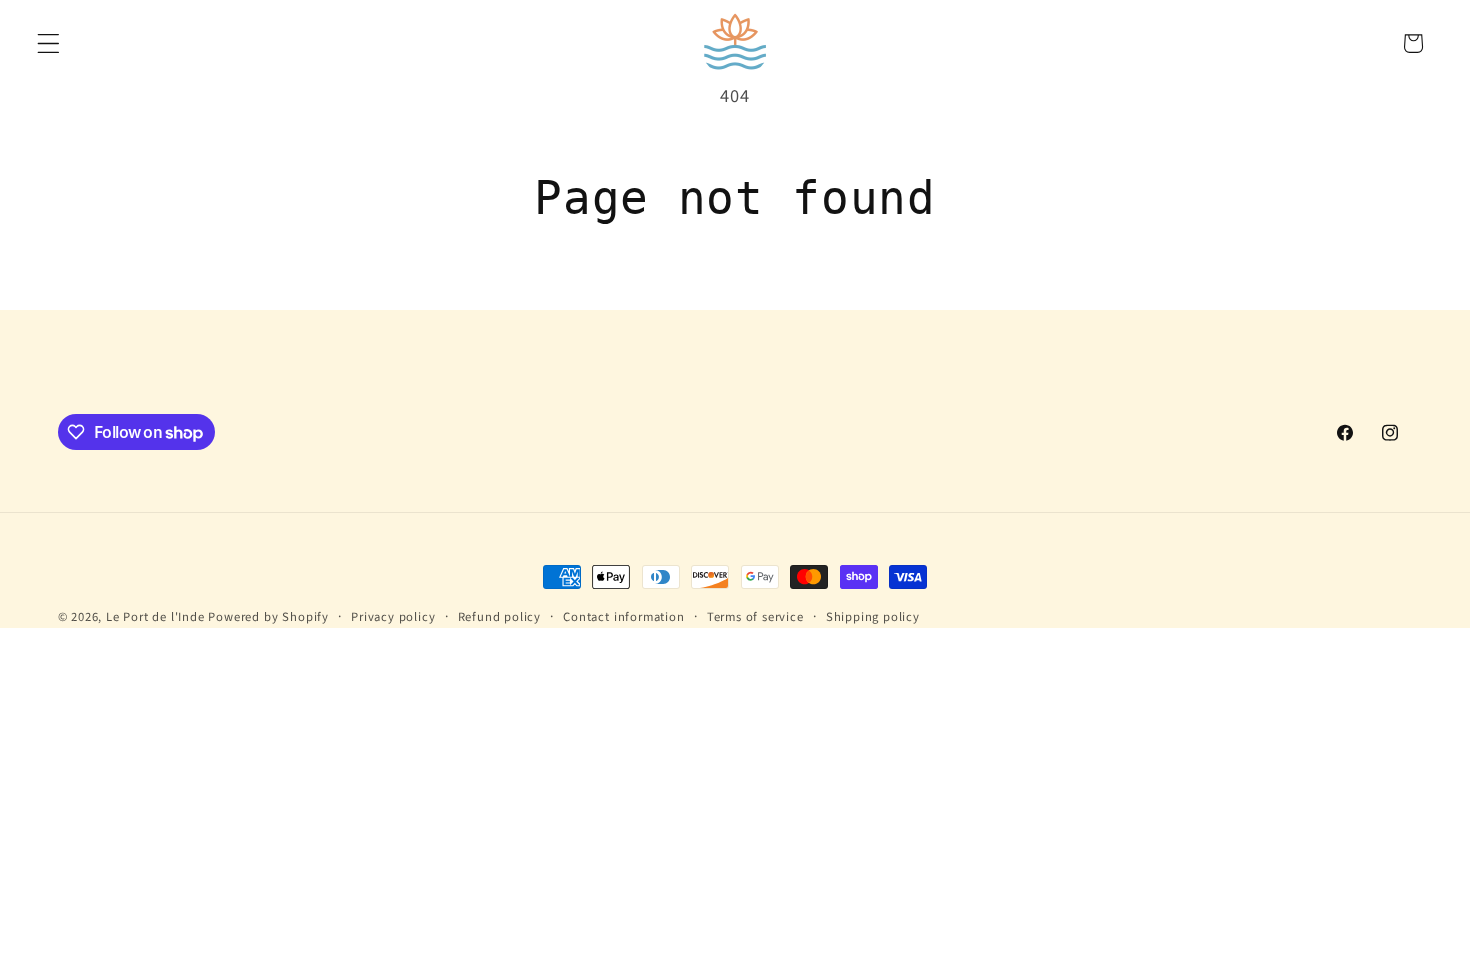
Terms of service (755, 617)
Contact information (623, 617)
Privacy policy (393, 617)
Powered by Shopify (268, 617)
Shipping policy (873, 617)
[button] (48, 43)
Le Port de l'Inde (155, 617)
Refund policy (499, 617)
